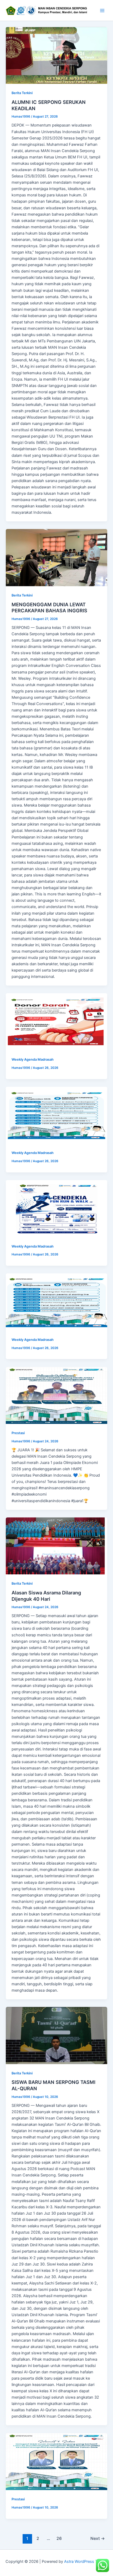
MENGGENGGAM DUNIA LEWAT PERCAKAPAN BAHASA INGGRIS (49, 608)
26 (59, 2538)
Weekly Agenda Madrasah (33, 1059)
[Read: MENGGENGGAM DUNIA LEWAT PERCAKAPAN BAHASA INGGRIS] (56, 558)
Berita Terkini (22, 93)
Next (98, 2538)
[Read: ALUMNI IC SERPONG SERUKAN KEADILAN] (56, 55)
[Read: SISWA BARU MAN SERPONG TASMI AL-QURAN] (56, 2036)
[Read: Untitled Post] (56, 1022)
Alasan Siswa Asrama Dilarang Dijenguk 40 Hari (46, 1596)
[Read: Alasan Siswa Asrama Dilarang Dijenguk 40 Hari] (56, 1546)
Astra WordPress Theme (86, 2562)
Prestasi (18, 1433)
